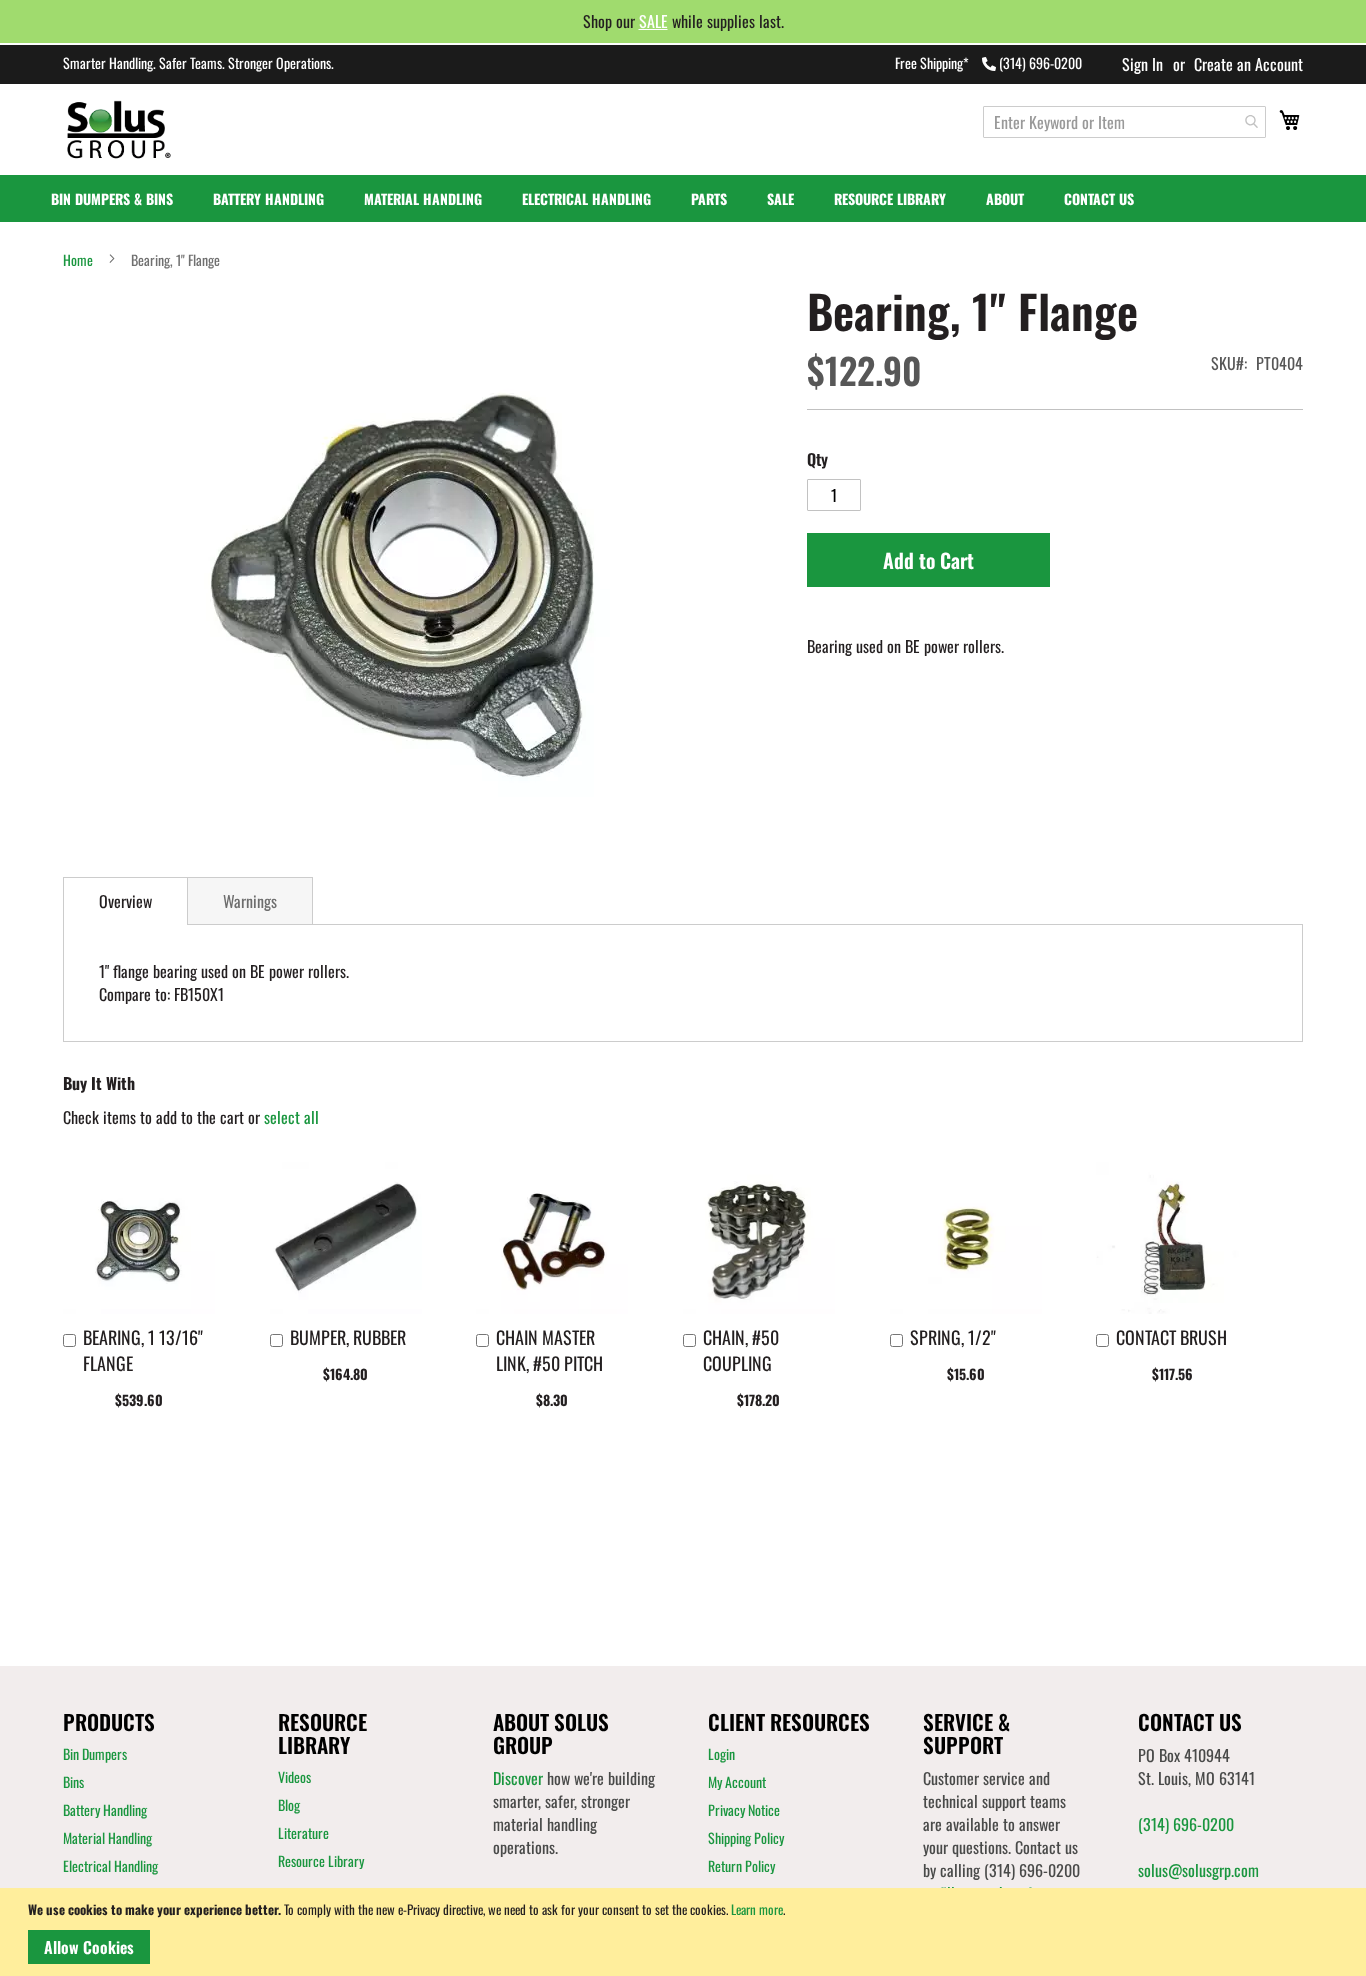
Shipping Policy (746, 1837)
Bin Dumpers (95, 1753)
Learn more (757, 1909)
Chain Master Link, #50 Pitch (549, 1350)
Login (721, 1753)
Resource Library (321, 1860)
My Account (737, 1781)
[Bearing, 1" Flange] (416, 567)
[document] (686, 1932)
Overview (125, 901)
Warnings (250, 901)
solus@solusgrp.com (1198, 1870)
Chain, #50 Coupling (741, 1350)
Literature (303, 1832)
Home (78, 260)
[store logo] (141, 129)
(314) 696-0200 (1040, 62)
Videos (294, 1776)
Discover (518, 1778)
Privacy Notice (744, 1809)
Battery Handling (105, 1809)
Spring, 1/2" (953, 1337)
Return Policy (741, 1865)
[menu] (683, 198)
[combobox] (1124, 122)
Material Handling (107, 1837)
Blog (289, 1804)
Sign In (1142, 64)
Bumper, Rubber (348, 1337)
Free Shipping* (932, 62)
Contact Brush (1171, 1337)
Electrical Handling (110, 1865)
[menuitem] (122, 198)
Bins (73, 1781)
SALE (653, 21)
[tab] (125, 901)
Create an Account (1248, 64)
